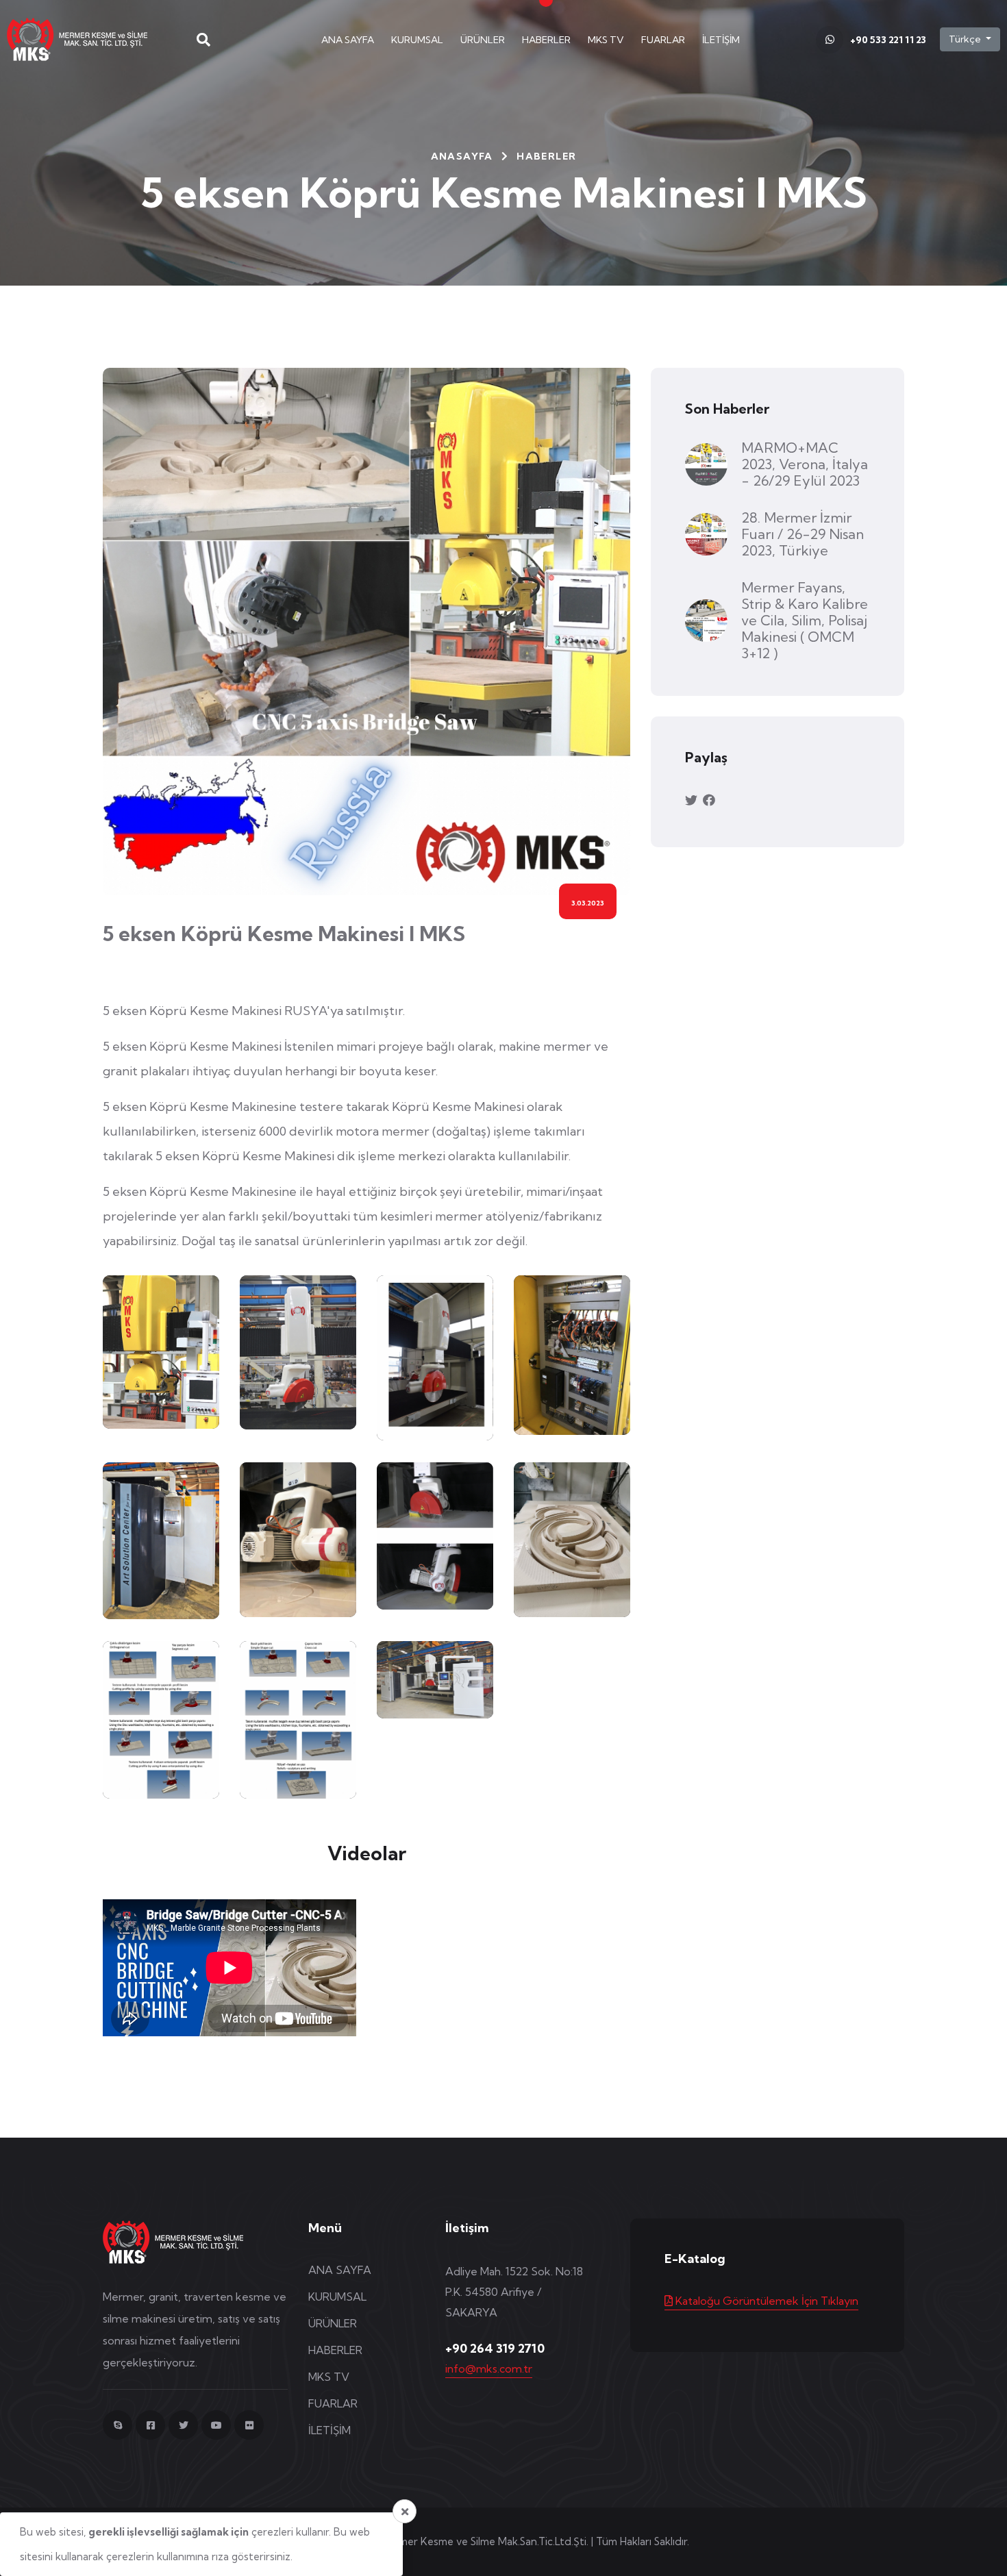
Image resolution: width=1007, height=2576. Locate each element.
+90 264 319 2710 (495, 2349)
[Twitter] (183, 2425)
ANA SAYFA (348, 40)
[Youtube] (216, 2425)
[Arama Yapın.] (203, 40)
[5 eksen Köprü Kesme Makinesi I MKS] (161, 1352)
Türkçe (966, 39)
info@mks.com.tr (489, 2368)
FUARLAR (663, 40)
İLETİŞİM (721, 40)
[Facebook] (150, 2425)
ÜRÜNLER (483, 40)
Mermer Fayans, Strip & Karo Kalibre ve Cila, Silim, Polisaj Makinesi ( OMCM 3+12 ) (805, 620)
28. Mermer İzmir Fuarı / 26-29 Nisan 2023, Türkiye (803, 534)
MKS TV (606, 40)
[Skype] (117, 2425)
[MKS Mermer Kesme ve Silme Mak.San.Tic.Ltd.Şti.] (88, 38)
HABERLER (546, 40)
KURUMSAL (417, 40)
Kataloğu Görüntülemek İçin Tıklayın (766, 2301)
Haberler (546, 156)
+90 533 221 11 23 (888, 40)
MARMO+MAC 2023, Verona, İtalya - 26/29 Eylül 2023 (805, 464)
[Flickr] (249, 2425)
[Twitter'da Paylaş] (693, 800)
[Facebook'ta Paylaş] (709, 800)
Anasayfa (462, 156)
